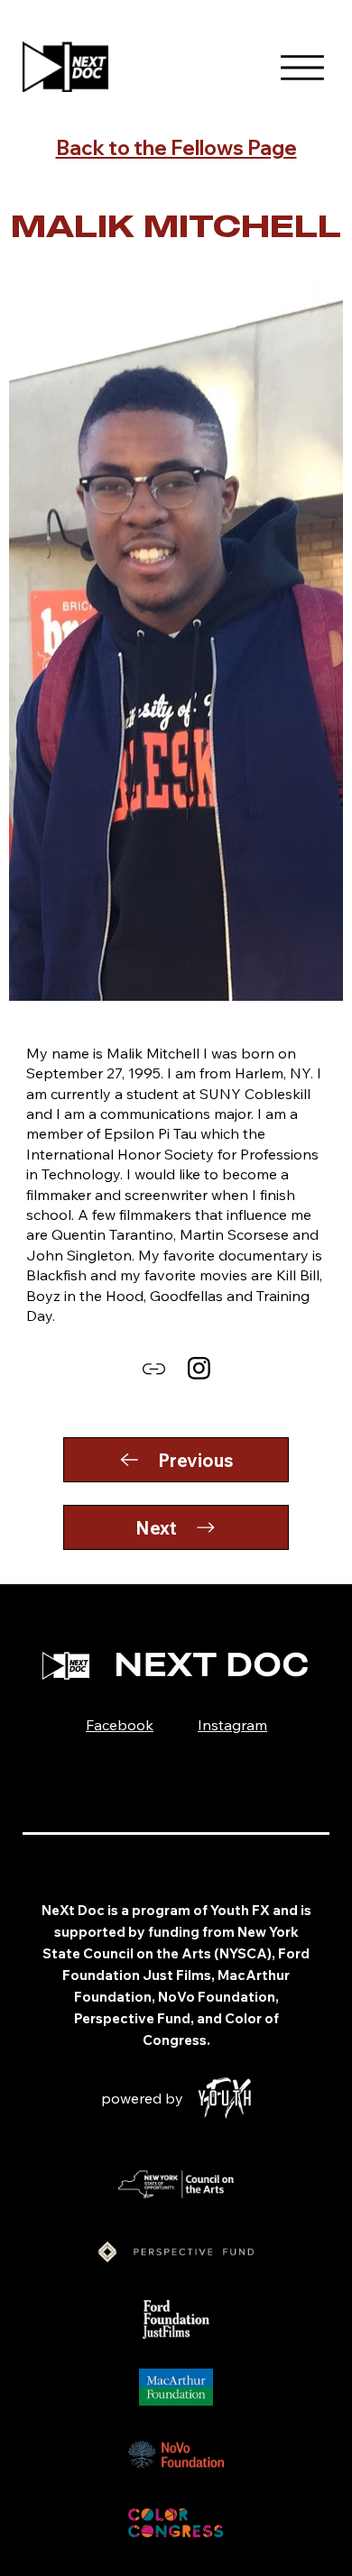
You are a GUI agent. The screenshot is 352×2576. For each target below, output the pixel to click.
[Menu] (302, 68)
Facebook (120, 1725)
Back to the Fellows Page (176, 148)
